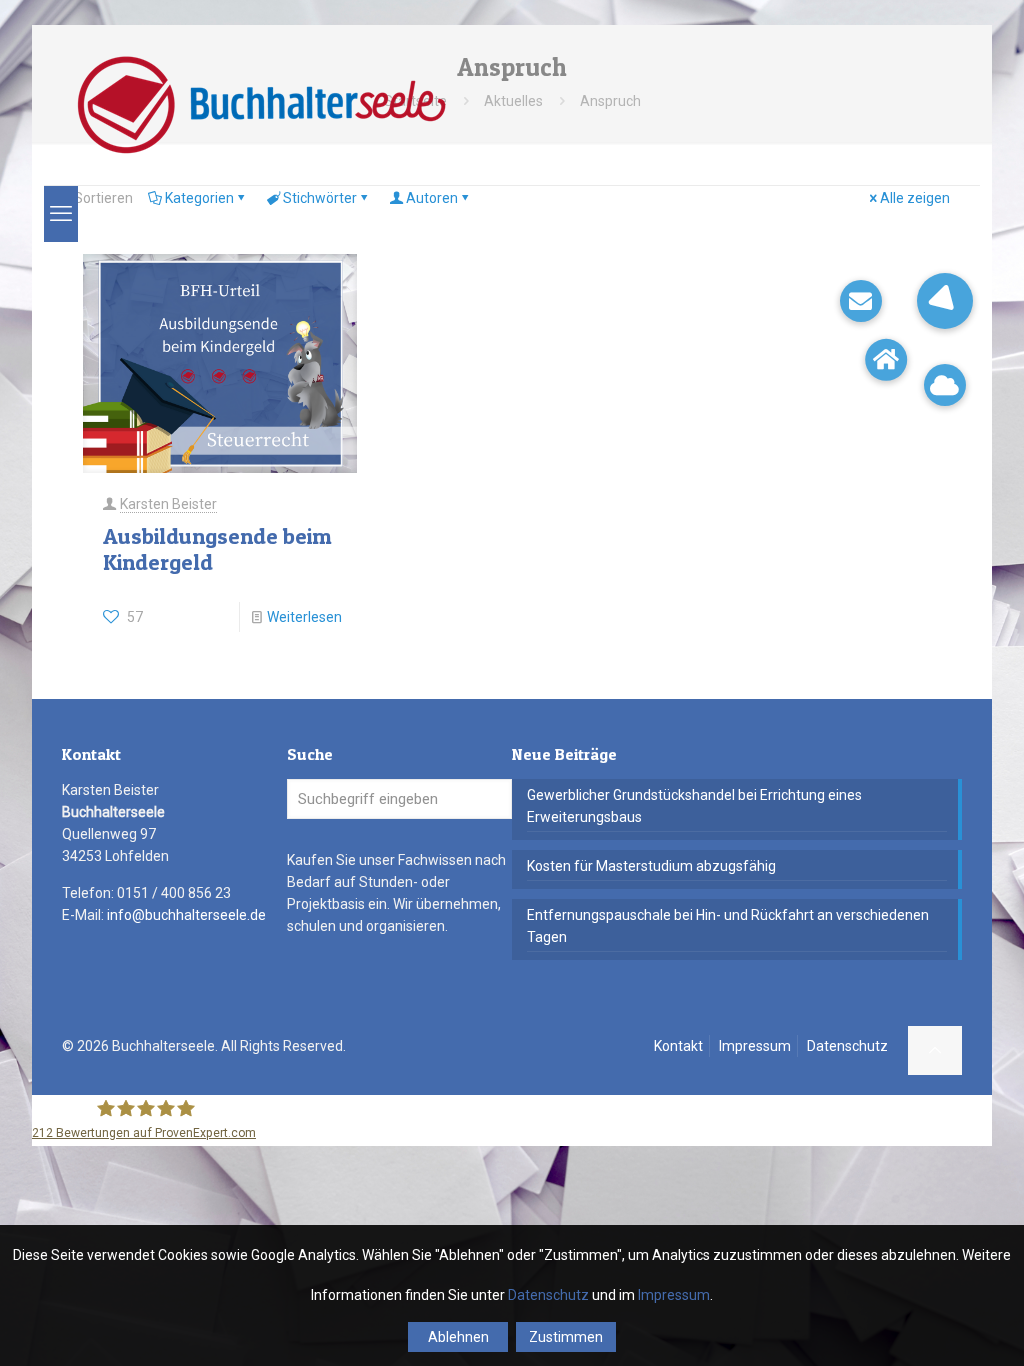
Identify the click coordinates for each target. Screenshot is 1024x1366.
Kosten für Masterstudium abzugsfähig (651, 866)
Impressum (755, 1046)
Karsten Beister (168, 504)
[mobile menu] (61, 214)
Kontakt (678, 1046)
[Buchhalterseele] (260, 105)
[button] (945, 301)
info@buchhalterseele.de (186, 915)
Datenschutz (847, 1046)
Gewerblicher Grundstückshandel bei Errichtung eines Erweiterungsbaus (694, 806)
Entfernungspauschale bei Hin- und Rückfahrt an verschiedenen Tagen (728, 926)
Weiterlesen (304, 617)
